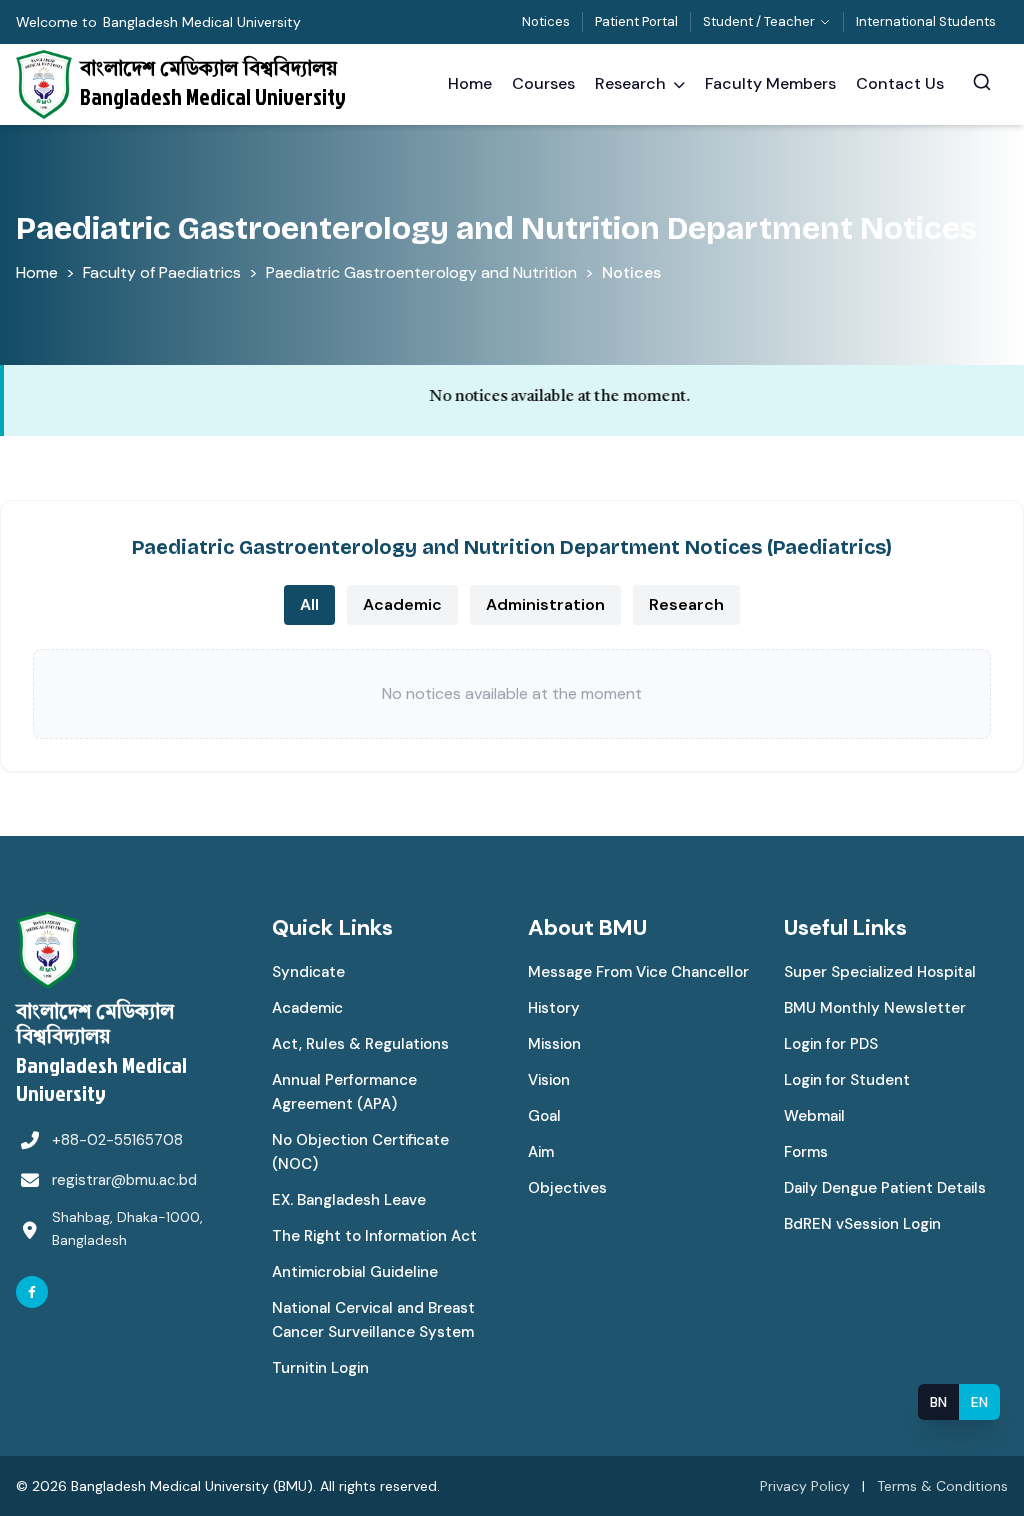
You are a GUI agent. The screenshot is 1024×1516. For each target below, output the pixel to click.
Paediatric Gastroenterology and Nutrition (421, 272)
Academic (402, 604)
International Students (926, 21)
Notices (546, 21)
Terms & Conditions (942, 1486)
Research (686, 604)
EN (979, 1402)
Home (37, 272)
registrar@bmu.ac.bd (124, 1180)
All (309, 604)
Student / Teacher (759, 21)
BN (938, 1402)
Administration (545, 604)
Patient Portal (636, 21)
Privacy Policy (805, 1486)
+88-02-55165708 (117, 1140)
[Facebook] (32, 1292)
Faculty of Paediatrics (162, 272)
